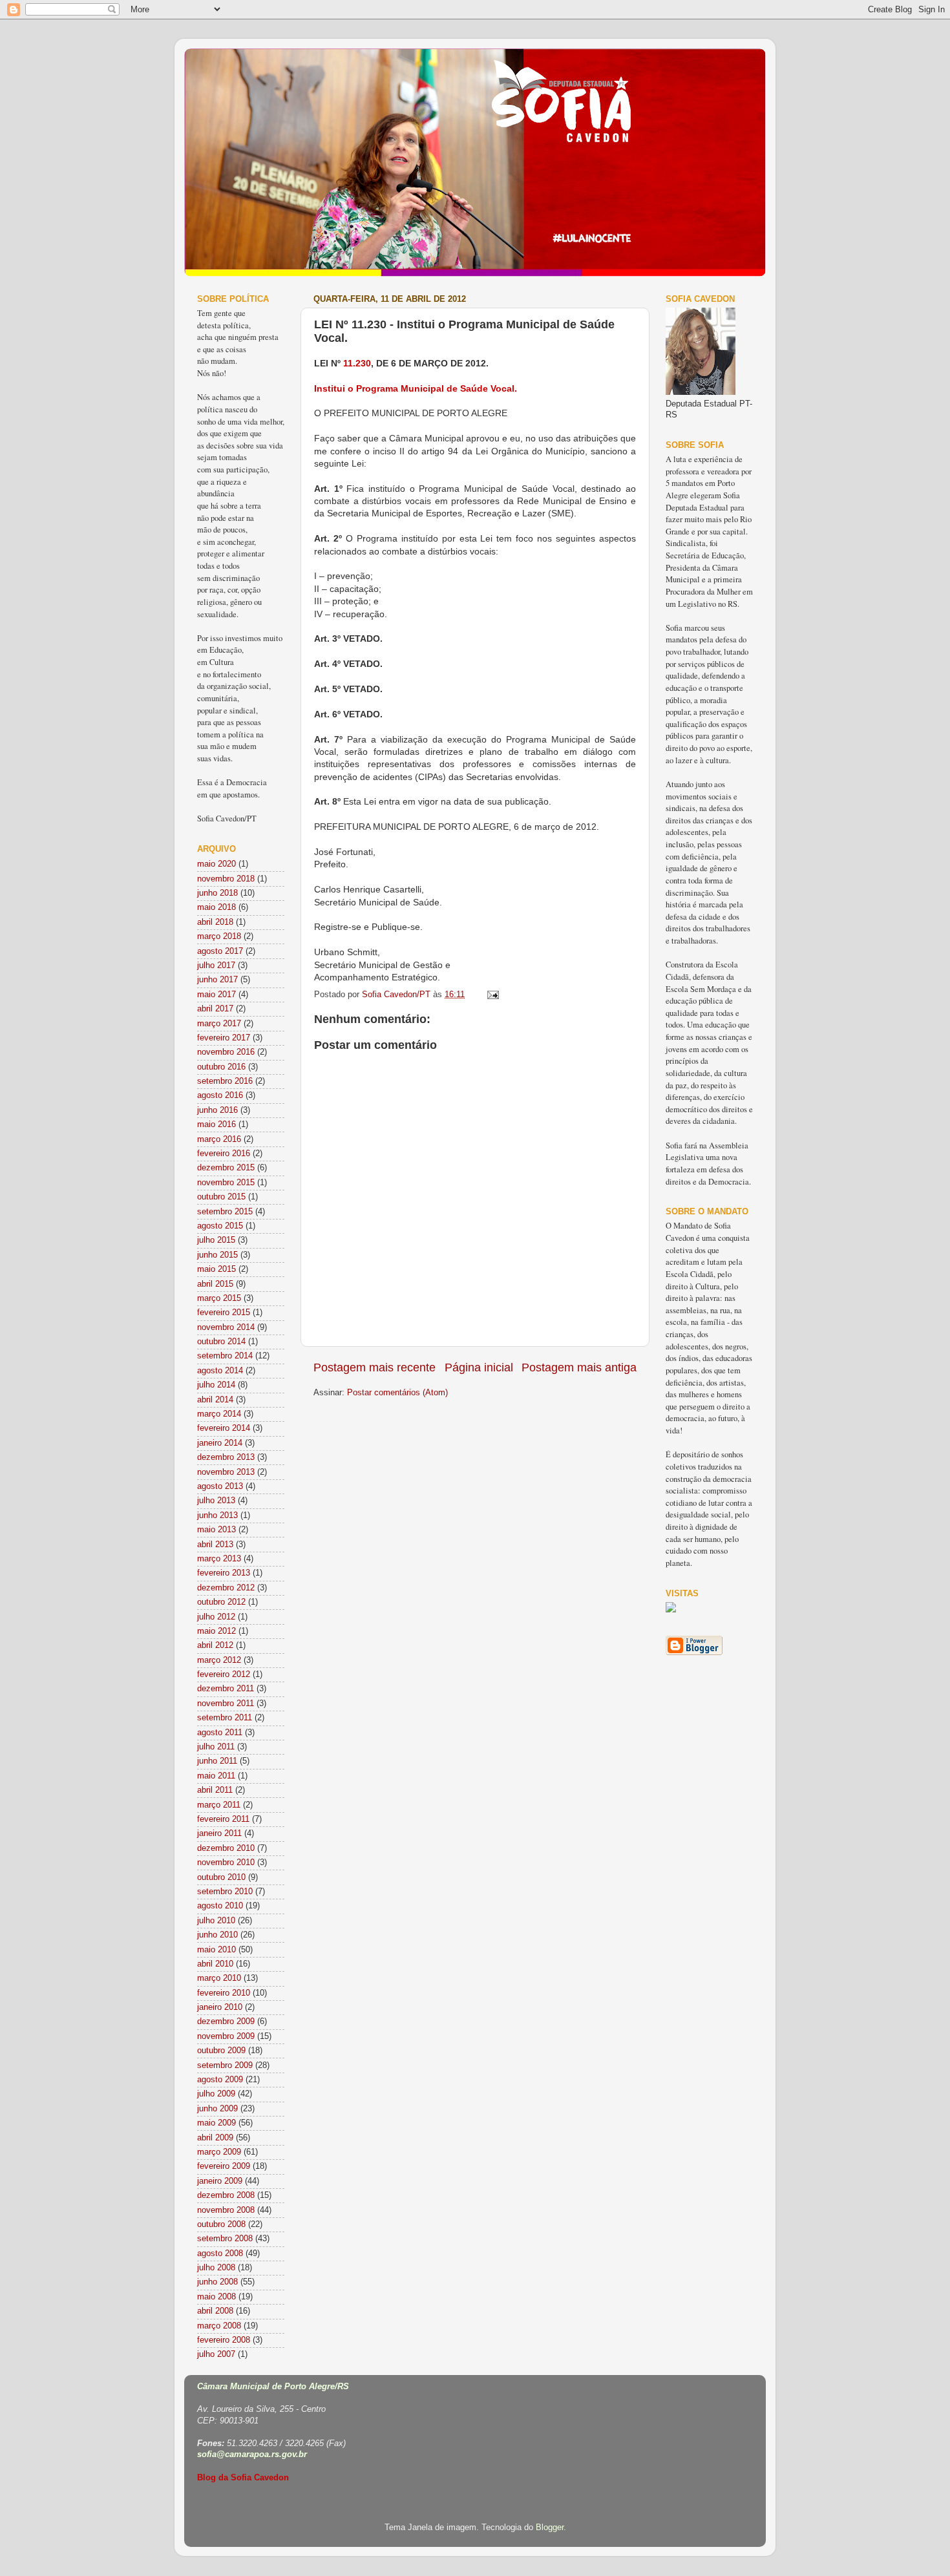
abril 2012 (215, 1645)
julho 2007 (216, 2354)
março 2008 (219, 2326)
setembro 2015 (225, 1212)
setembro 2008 (225, 2239)
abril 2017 (215, 1009)
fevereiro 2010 (224, 1993)
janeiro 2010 (220, 2007)
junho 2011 (217, 1761)
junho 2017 (217, 980)
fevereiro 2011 (223, 1819)
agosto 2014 (220, 1371)
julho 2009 (216, 2094)
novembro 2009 (226, 2036)
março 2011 (219, 1805)
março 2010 (219, 1978)
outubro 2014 (221, 1342)
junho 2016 (217, 1110)
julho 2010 (216, 1921)
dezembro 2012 (226, 1588)
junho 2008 (217, 2282)
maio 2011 (216, 1776)
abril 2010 (215, 1964)
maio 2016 (216, 1124)
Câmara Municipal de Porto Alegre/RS (273, 2387)
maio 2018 (216, 907)
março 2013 (219, 1559)
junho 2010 (217, 1935)
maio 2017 (216, 995)
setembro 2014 (225, 1356)
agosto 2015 (220, 1226)
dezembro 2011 (226, 1689)
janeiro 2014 (220, 1443)
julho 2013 (216, 1501)
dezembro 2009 (226, 2022)
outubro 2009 (221, 2051)
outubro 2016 (221, 1067)
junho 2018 (217, 893)
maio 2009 (216, 2123)
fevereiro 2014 (224, 1428)
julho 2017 (216, 966)
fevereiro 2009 (224, 2166)
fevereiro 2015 (224, 1313)
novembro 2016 (226, 1052)
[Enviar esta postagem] (492, 995)
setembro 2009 (225, 2065)
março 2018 (219, 936)
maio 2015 (216, 1269)
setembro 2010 (225, 1892)
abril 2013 (215, 1545)
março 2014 (219, 1414)
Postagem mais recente (375, 1367)
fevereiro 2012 (224, 1674)
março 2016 (219, 1139)
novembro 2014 (226, 1327)
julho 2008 (216, 2268)
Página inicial (479, 1367)
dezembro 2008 (226, 2195)
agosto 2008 (220, 2254)
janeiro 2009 (220, 2181)
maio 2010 (216, 1950)
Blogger (550, 2528)
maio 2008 (216, 2297)
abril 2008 (215, 2311)
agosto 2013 (220, 1486)
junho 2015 (217, 1255)
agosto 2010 (220, 1906)
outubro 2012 (221, 1602)
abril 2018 (215, 922)
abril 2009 (215, 2138)
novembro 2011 (226, 1704)
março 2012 (219, 1660)
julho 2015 (216, 1240)
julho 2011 (216, 1747)
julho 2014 (216, 1385)
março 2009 (219, 2152)
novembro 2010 (226, 1863)
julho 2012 (216, 1617)
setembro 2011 (225, 1718)
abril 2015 (215, 1284)
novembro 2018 (226, 879)
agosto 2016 (220, 1095)
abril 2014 (215, 1400)
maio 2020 (216, 864)
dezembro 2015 (226, 1168)
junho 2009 (217, 2109)
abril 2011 (215, 1790)
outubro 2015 (221, 1197)
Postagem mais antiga (579, 1367)
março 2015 (219, 1298)
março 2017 (219, 1024)
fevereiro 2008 (224, 2340)
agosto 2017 (220, 951)
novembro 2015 (226, 1183)
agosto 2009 (220, 2080)
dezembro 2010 (226, 1848)
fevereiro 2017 (224, 1038)
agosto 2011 (220, 1733)
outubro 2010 (221, 1877)
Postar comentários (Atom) (397, 1393)
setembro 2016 (225, 1081)
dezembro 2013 (226, 1457)
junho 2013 (217, 1515)
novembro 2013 (226, 1472)
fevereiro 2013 (224, 1573)
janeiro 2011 (219, 1833)
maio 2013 (216, 1530)
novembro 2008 (226, 2210)
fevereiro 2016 (224, 1154)
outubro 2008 (221, 2224)
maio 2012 (216, 1631)
